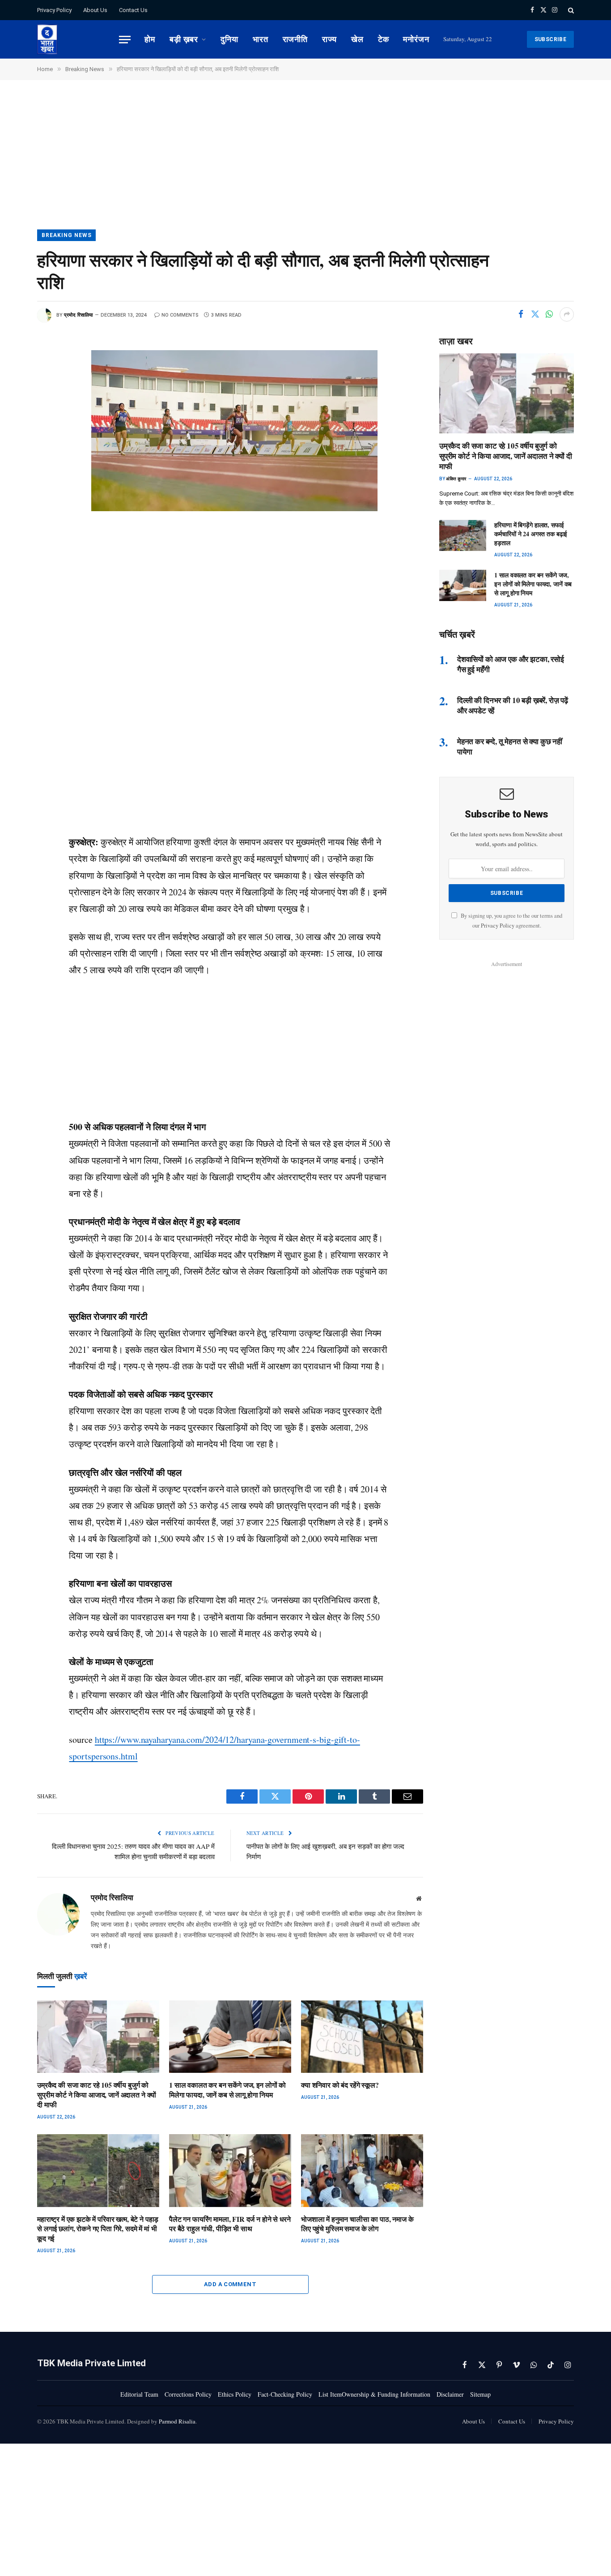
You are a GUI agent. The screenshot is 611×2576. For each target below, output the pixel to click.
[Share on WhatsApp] (549, 314)
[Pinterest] (14, 460)
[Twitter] (14, 399)
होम (150, 39)
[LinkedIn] (14, 440)
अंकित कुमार (456, 479)
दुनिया (229, 39)
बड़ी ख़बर (184, 39)
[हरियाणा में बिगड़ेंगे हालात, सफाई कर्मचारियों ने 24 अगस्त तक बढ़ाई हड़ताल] (463, 535)
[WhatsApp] (14, 419)
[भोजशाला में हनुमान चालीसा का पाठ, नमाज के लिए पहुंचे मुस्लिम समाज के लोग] (362, 2171)
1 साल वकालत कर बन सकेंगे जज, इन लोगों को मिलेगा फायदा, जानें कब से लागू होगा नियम (227, 2090)
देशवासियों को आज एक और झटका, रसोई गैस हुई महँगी (511, 664)
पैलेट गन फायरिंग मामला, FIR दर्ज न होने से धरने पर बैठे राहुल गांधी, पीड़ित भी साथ (230, 2224)
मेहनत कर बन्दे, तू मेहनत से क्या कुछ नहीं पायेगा (510, 746)
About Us (95, 10)
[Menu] (125, 40)
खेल (357, 39)
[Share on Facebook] (521, 314)
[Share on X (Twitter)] (535, 314)
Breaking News (66, 235)
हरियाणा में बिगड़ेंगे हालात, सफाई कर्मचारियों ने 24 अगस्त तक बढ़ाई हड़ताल (531, 534)
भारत (261, 39)
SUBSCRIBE (550, 39)
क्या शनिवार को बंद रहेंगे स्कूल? (340, 2085)
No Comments (180, 315)
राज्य (329, 39)
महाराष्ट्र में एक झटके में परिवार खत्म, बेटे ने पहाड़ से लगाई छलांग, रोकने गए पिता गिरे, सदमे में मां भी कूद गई (98, 2229)
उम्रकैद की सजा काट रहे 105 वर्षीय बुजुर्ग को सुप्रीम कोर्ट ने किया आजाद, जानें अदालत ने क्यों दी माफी (97, 2095)
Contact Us (133, 10)
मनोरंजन (416, 39)
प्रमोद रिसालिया (78, 315)
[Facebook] (14, 379)
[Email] (14, 480)
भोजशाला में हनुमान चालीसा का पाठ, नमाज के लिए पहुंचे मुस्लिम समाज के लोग (357, 2224)
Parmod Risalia (177, 2421)
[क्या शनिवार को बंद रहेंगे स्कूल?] (362, 2037)
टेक (384, 39)
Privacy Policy (54, 10)
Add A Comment (230, 2284)
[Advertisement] (305, 163)
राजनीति (295, 39)
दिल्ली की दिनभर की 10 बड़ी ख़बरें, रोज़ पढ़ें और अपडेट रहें (513, 705)
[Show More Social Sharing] (567, 314)
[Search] (570, 10)
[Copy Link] (14, 500)
